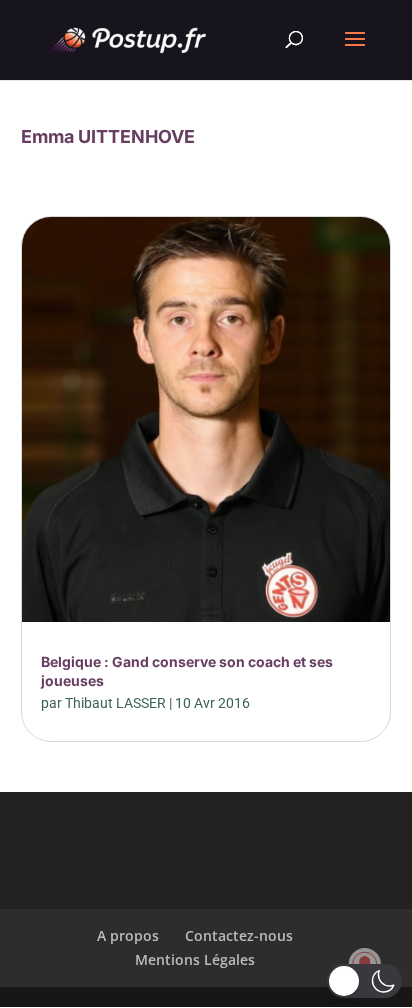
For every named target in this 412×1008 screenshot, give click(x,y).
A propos (128, 935)
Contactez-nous (239, 935)
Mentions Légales (195, 959)
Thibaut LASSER (115, 703)
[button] (364, 981)
